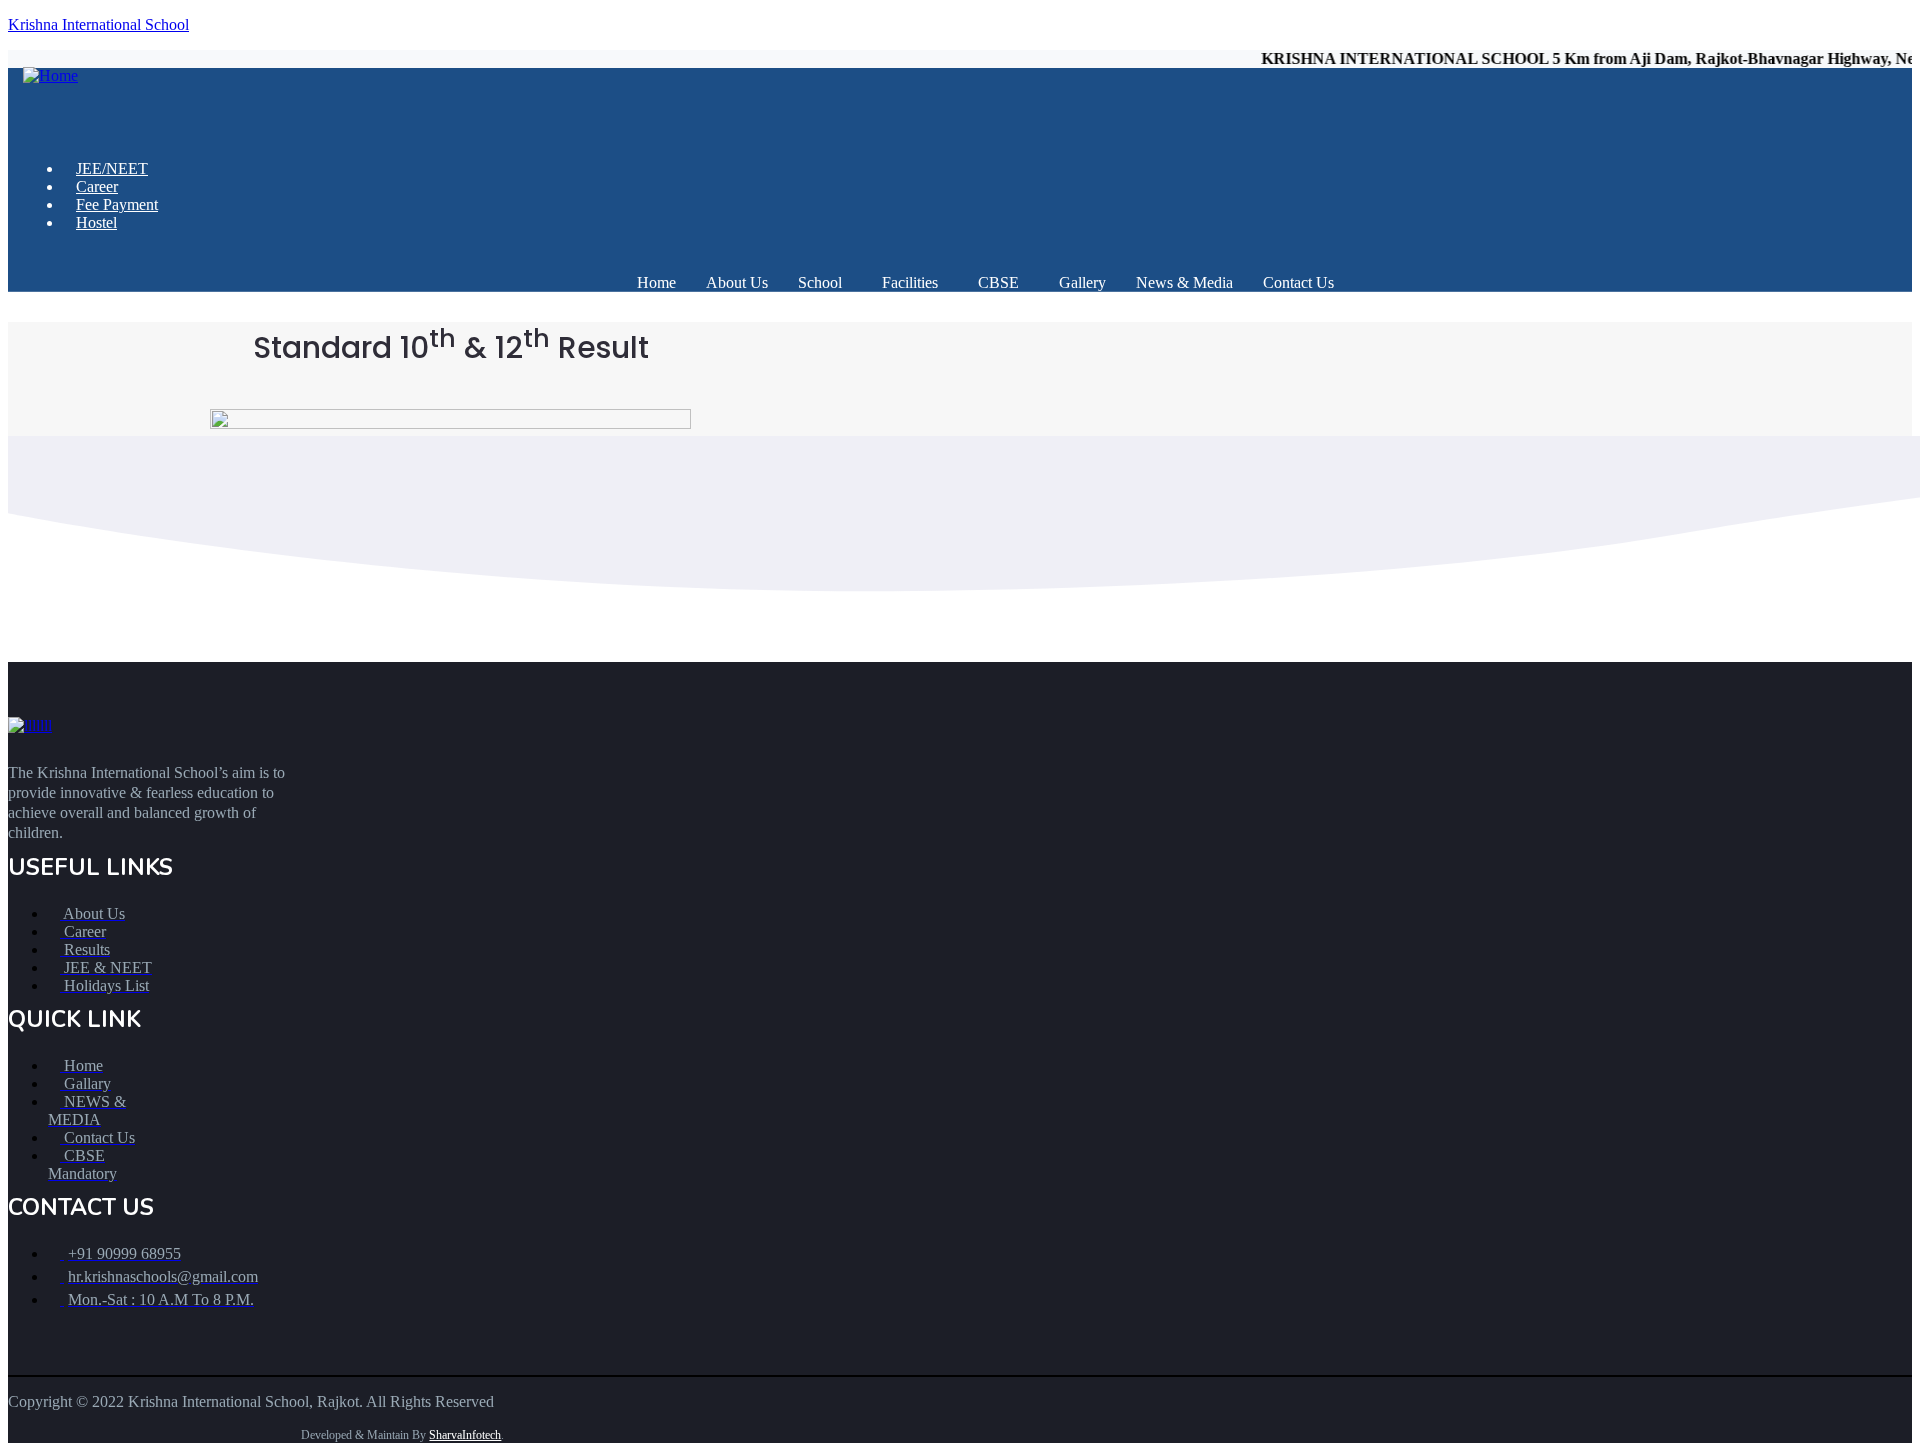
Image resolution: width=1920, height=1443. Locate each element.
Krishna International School (98, 24)
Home (656, 282)
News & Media (1184, 282)
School (820, 282)
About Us (737, 282)
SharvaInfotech (465, 1435)
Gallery (1082, 282)
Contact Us (1298, 282)
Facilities (910, 282)
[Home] (50, 75)
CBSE (998, 282)
